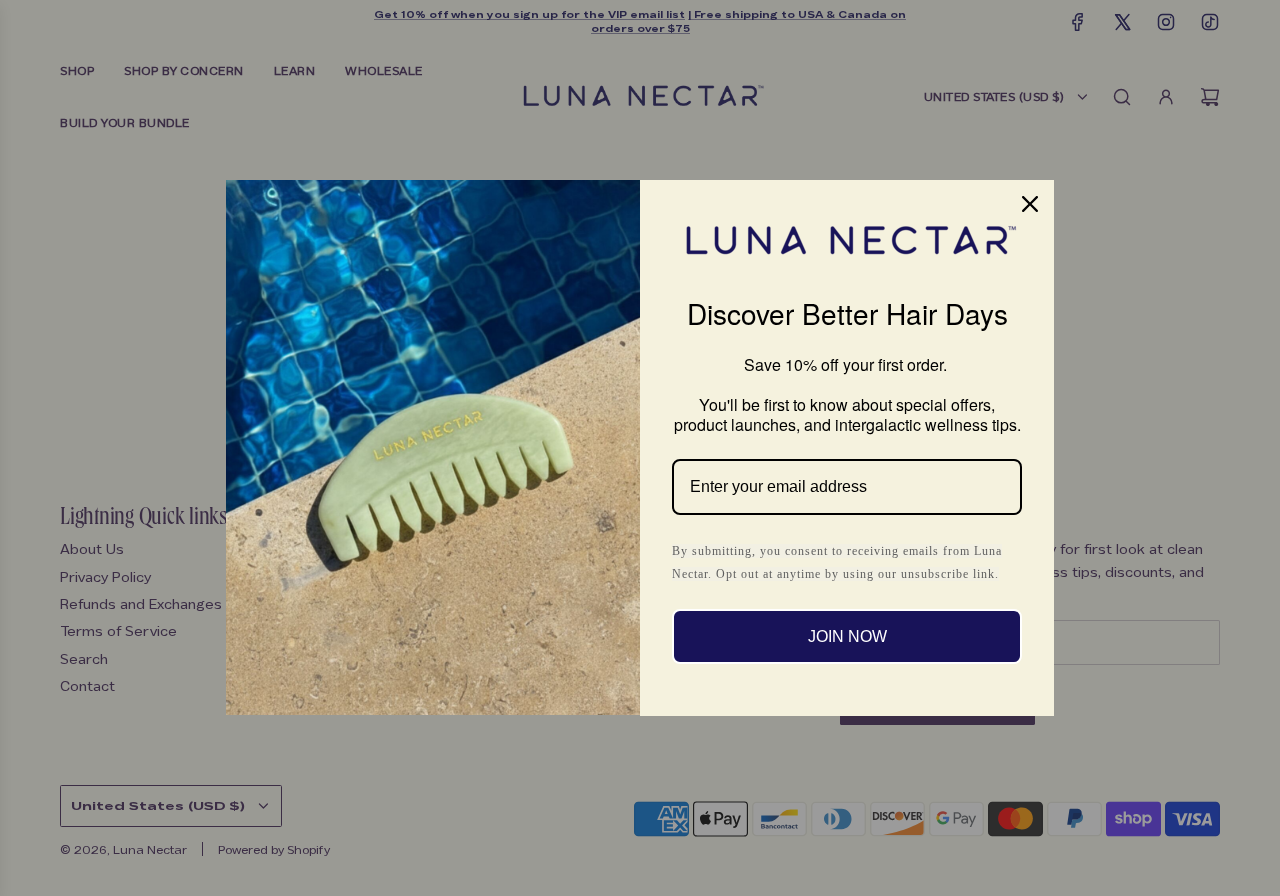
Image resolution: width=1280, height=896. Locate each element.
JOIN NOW (847, 636)
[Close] (1030, 204)
